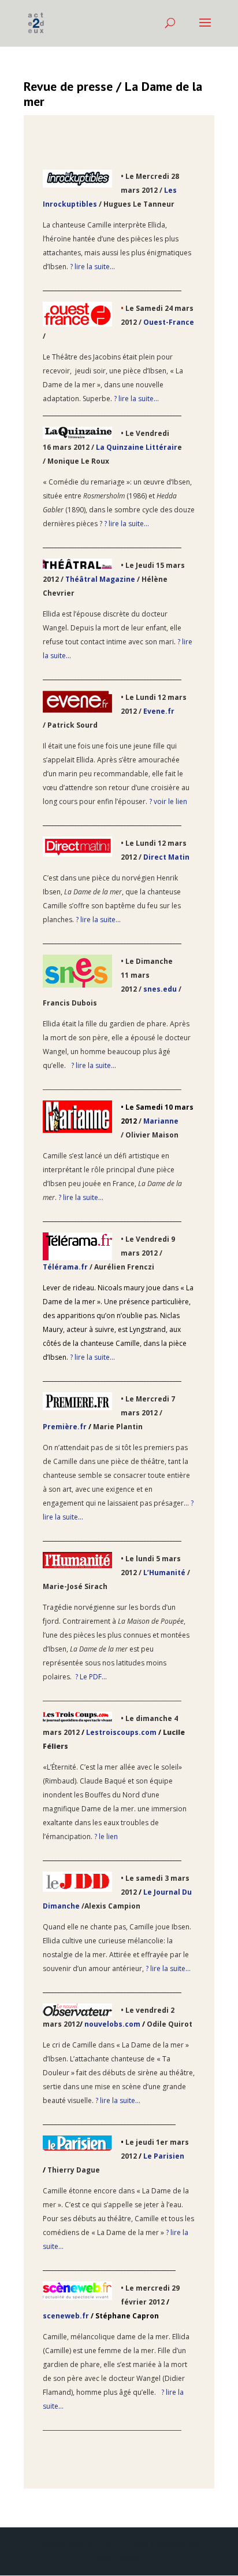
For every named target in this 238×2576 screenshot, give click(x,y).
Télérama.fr (65, 1267)
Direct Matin (166, 857)
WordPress (119, 2560)
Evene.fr (159, 711)
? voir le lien (168, 801)
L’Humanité (165, 1573)
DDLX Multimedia (117, 2546)
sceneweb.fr (66, 2316)
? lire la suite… (92, 267)
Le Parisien (164, 2156)
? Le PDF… (91, 1677)
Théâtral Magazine (101, 579)
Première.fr (65, 1427)
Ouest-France (169, 322)
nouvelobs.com (112, 2024)
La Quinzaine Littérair (137, 447)
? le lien (106, 1836)
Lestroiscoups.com (121, 1732)
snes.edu (160, 989)
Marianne (161, 1121)
